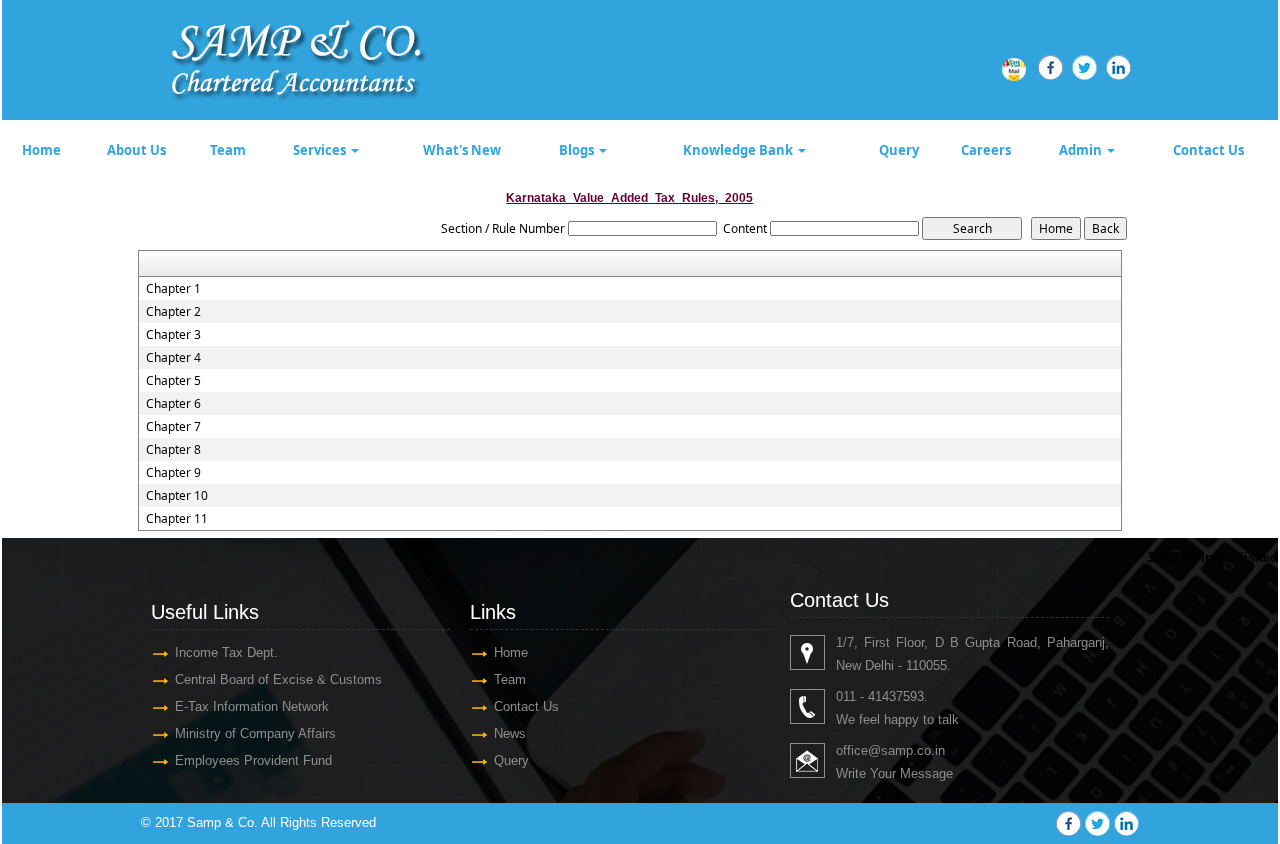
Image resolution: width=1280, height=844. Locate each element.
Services (321, 150)
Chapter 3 (173, 335)
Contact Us (1208, 150)
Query (899, 150)
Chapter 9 (173, 473)
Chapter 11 (177, 519)
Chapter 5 (173, 381)
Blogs (578, 150)
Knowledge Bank (739, 150)
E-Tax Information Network (252, 706)
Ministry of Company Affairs (255, 733)
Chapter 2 (173, 312)
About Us (136, 150)
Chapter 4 (173, 358)
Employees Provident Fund (253, 760)
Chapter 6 (173, 404)
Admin (1082, 150)
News (510, 733)
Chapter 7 (173, 427)
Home (41, 150)
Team (228, 150)
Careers (986, 150)
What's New (462, 150)
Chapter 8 (173, 450)
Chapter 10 (177, 496)
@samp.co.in (906, 750)
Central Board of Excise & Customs (278, 679)
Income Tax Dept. (226, 652)
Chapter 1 (173, 289)
